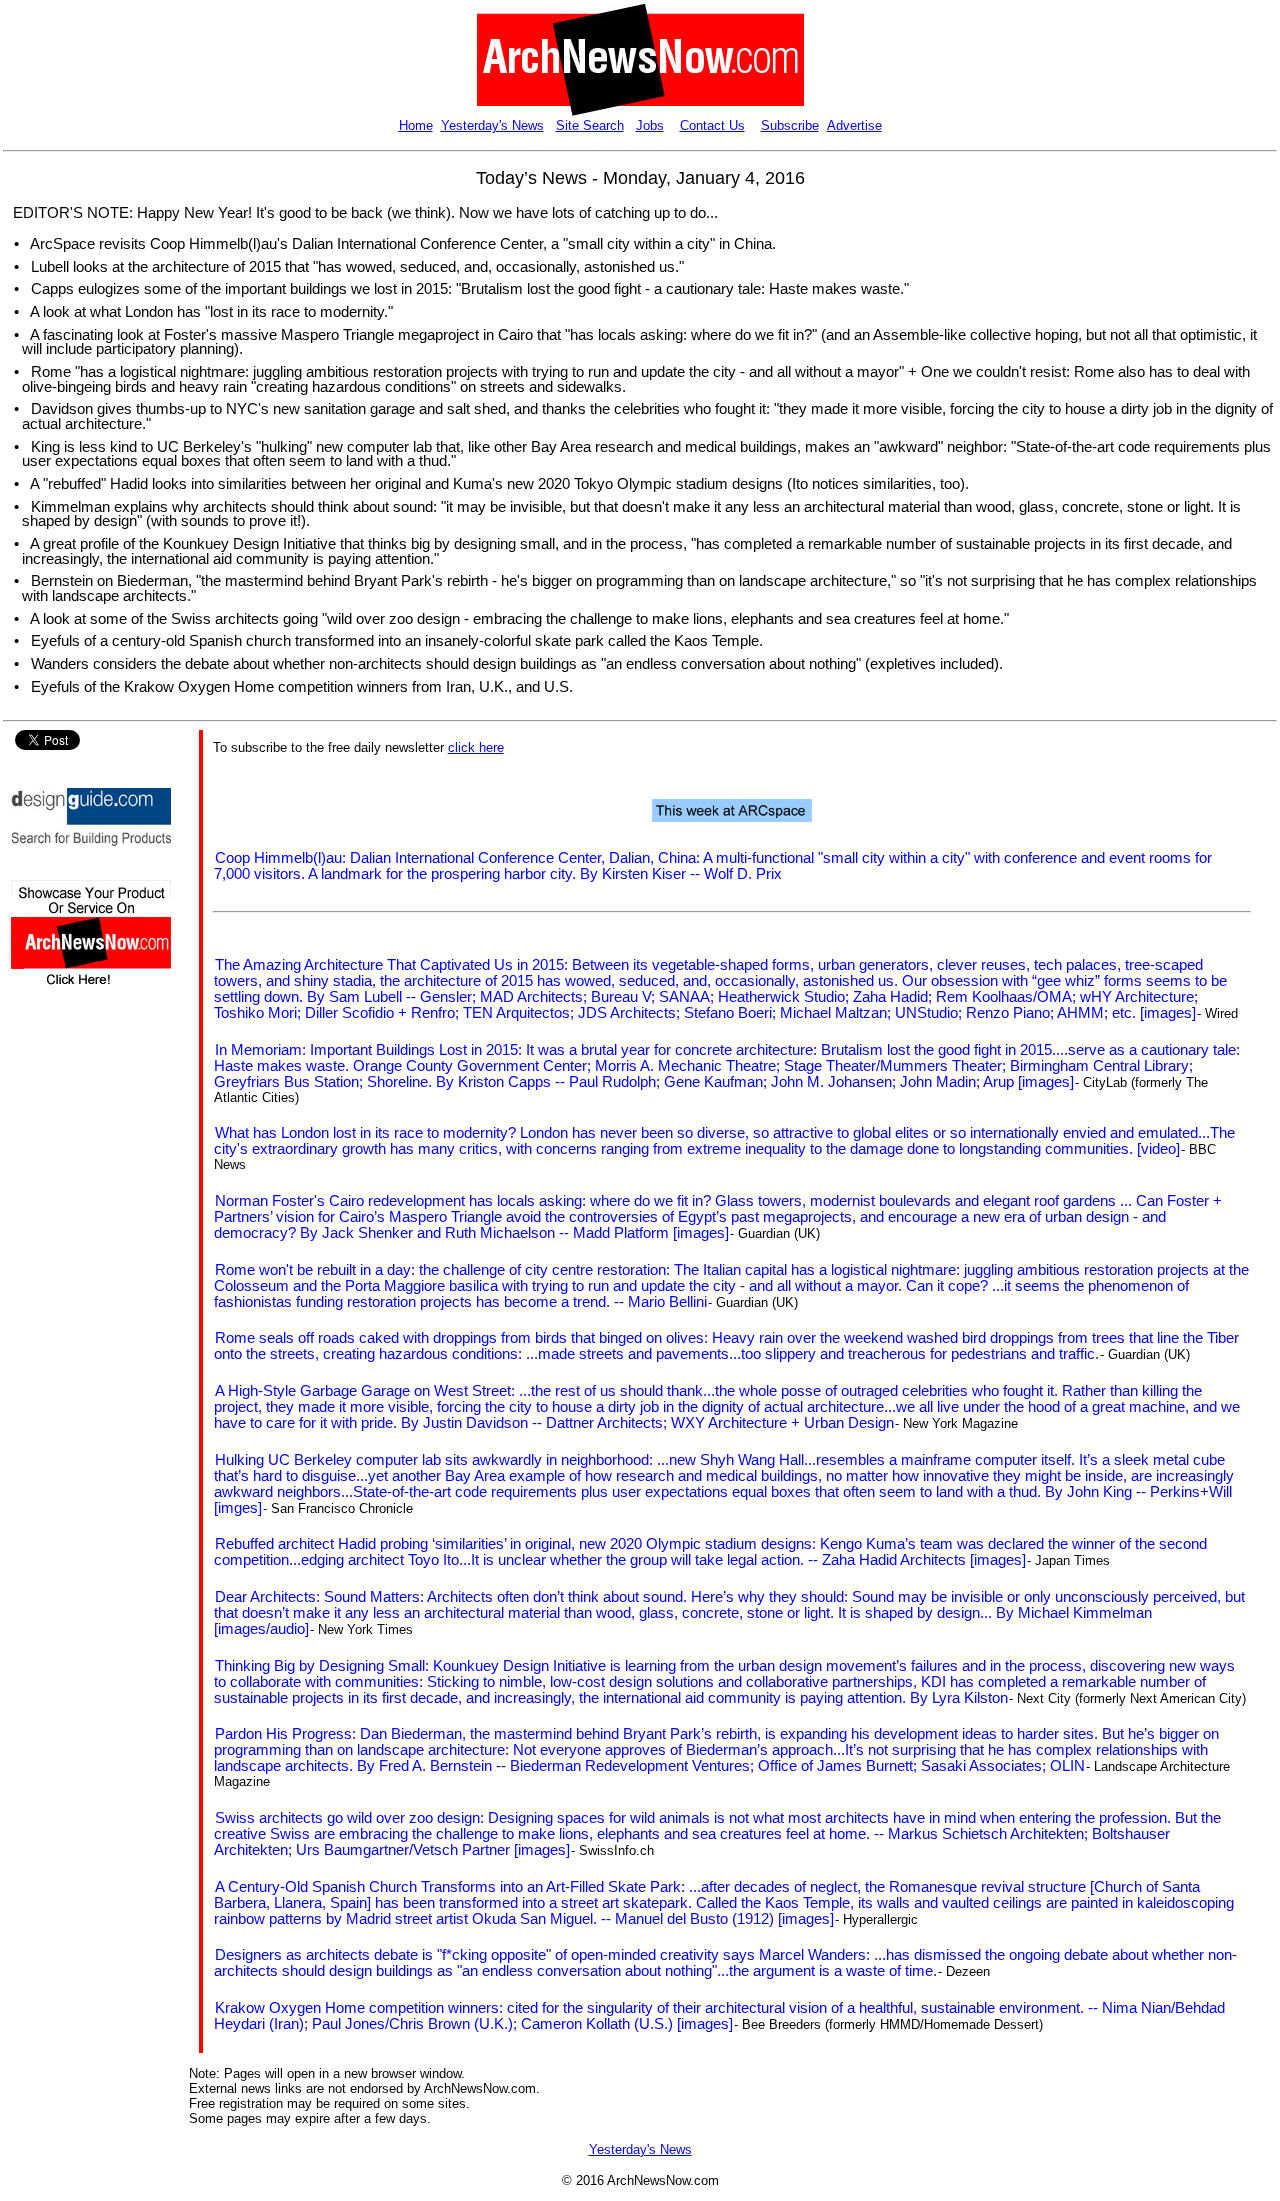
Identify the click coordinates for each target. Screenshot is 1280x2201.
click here (476, 747)
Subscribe (790, 125)
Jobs (650, 125)
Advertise (854, 125)
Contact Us (712, 125)
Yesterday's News (492, 125)
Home (416, 125)
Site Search (590, 125)
